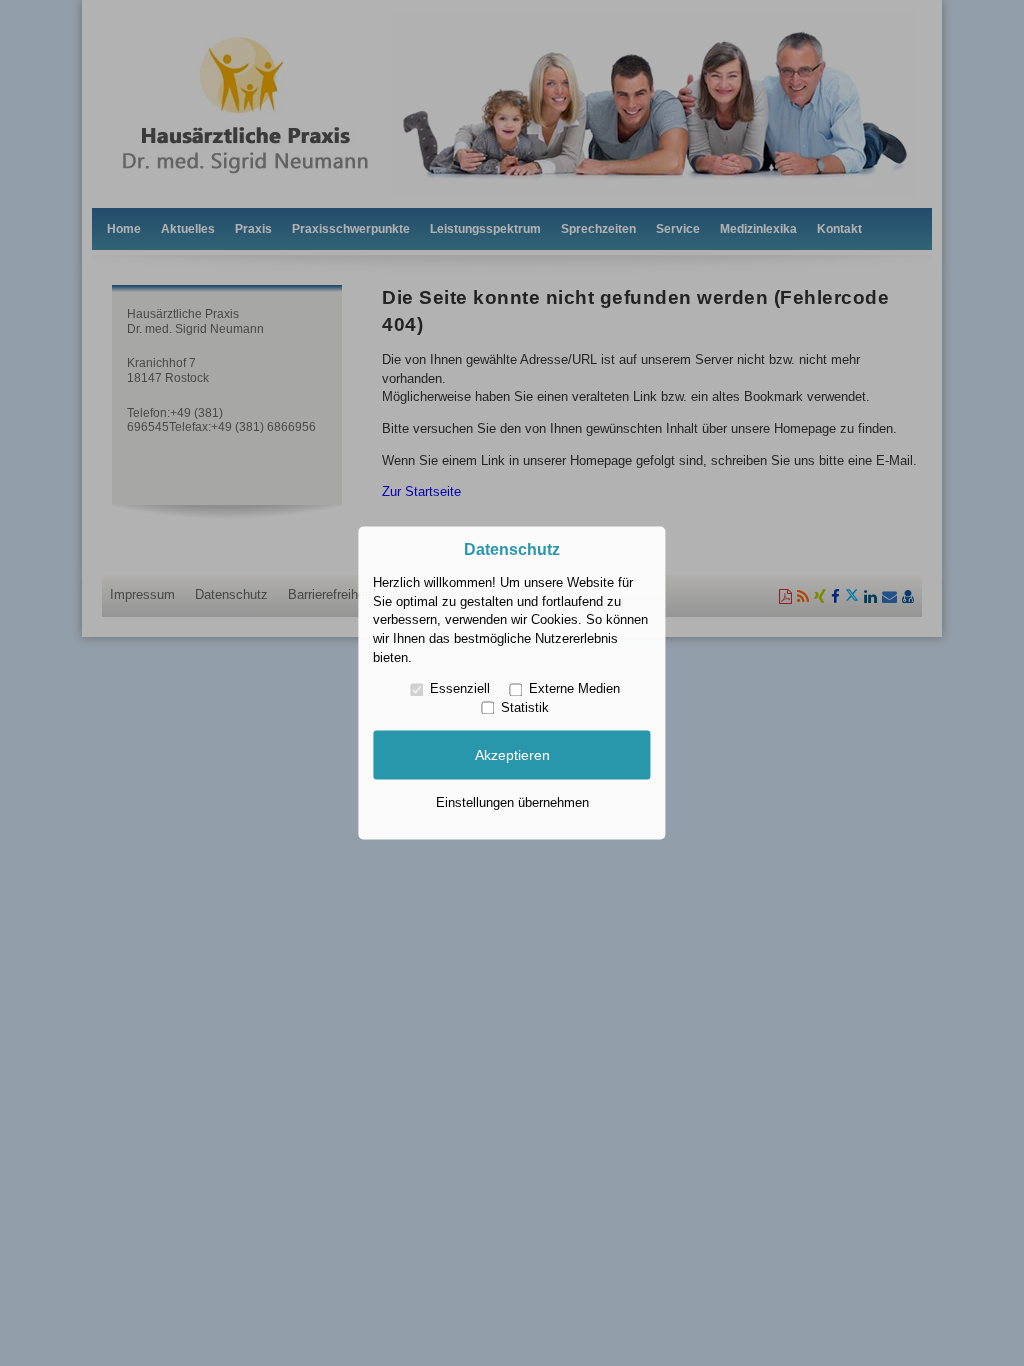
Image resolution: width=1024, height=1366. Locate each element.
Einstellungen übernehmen (512, 802)
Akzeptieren (512, 755)
